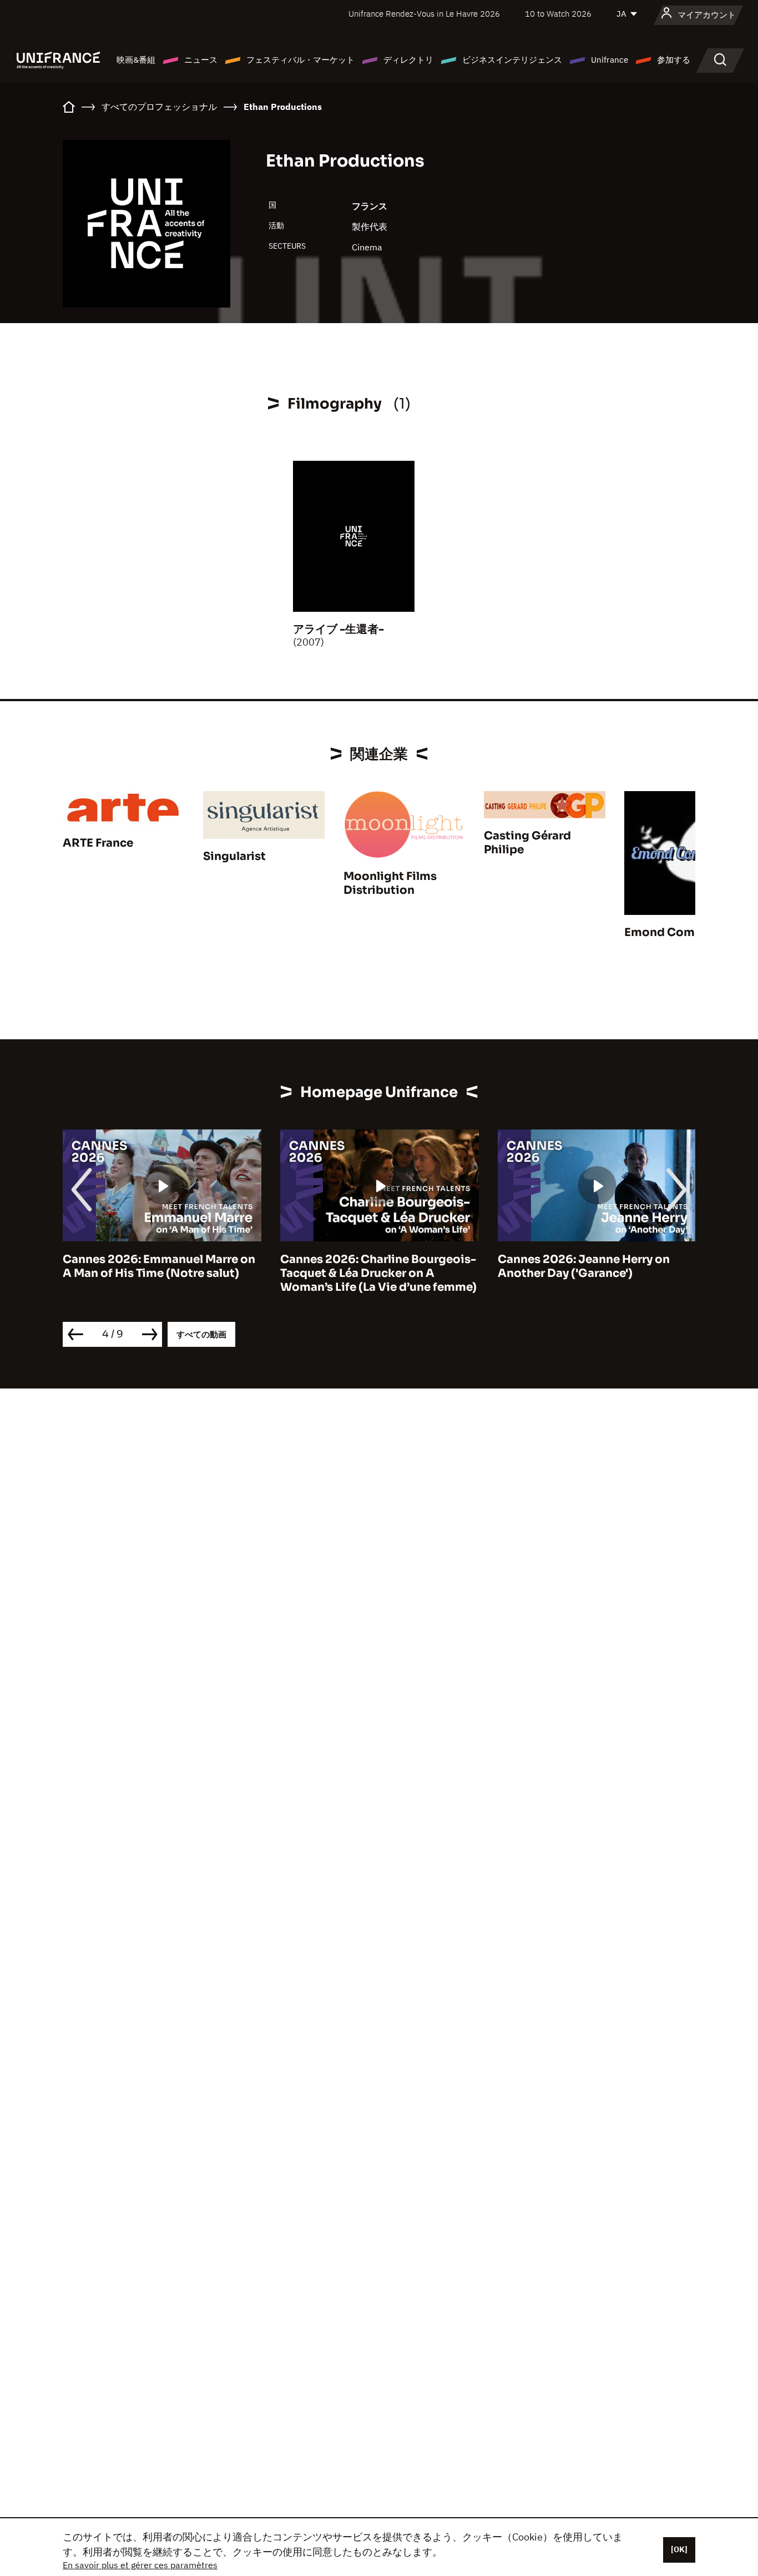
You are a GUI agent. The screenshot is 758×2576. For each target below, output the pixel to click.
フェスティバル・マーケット (300, 60)
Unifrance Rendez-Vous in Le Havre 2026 (424, 14)
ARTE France (98, 843)
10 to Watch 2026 (558, 14)
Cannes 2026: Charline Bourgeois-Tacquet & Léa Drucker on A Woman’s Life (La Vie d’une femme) (197, 1273)
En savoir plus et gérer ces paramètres (140, 2565)
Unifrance (610, 60)
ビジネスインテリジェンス (512, 60)
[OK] (679, 2549)
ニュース (201, 60)
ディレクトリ (408, 60)
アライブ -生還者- (338, 629)
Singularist (234, 856)
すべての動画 (201, 1334)
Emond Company (673, 932)
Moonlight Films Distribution (390, 883)
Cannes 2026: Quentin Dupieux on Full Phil (631, 1266)
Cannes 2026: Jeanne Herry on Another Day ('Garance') (402, 1266)
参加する (674, 60)
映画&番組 (136, 60)
